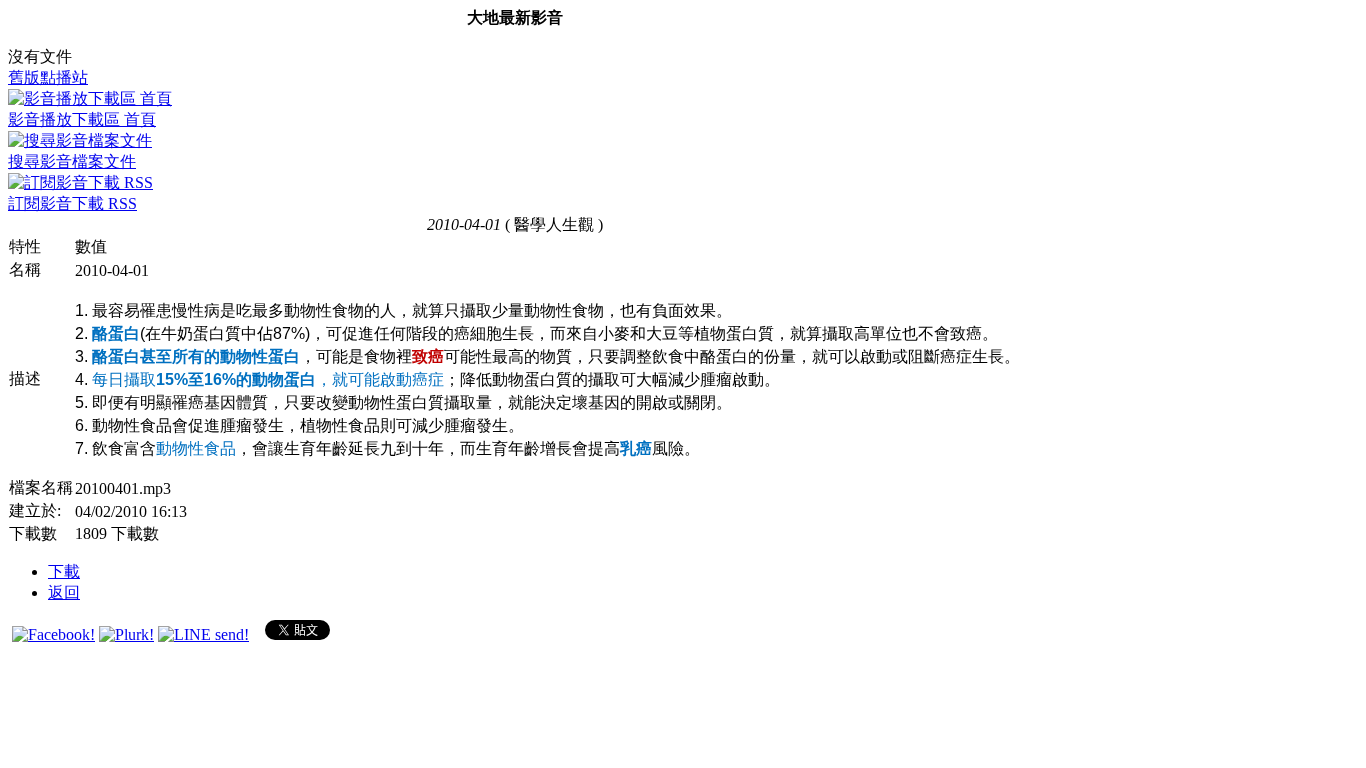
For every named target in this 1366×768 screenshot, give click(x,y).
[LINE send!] (203, 634)
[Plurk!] (126, 634)
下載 (64, 571)
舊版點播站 (48, 77)
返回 (64, 592)
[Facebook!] (53, 634)
